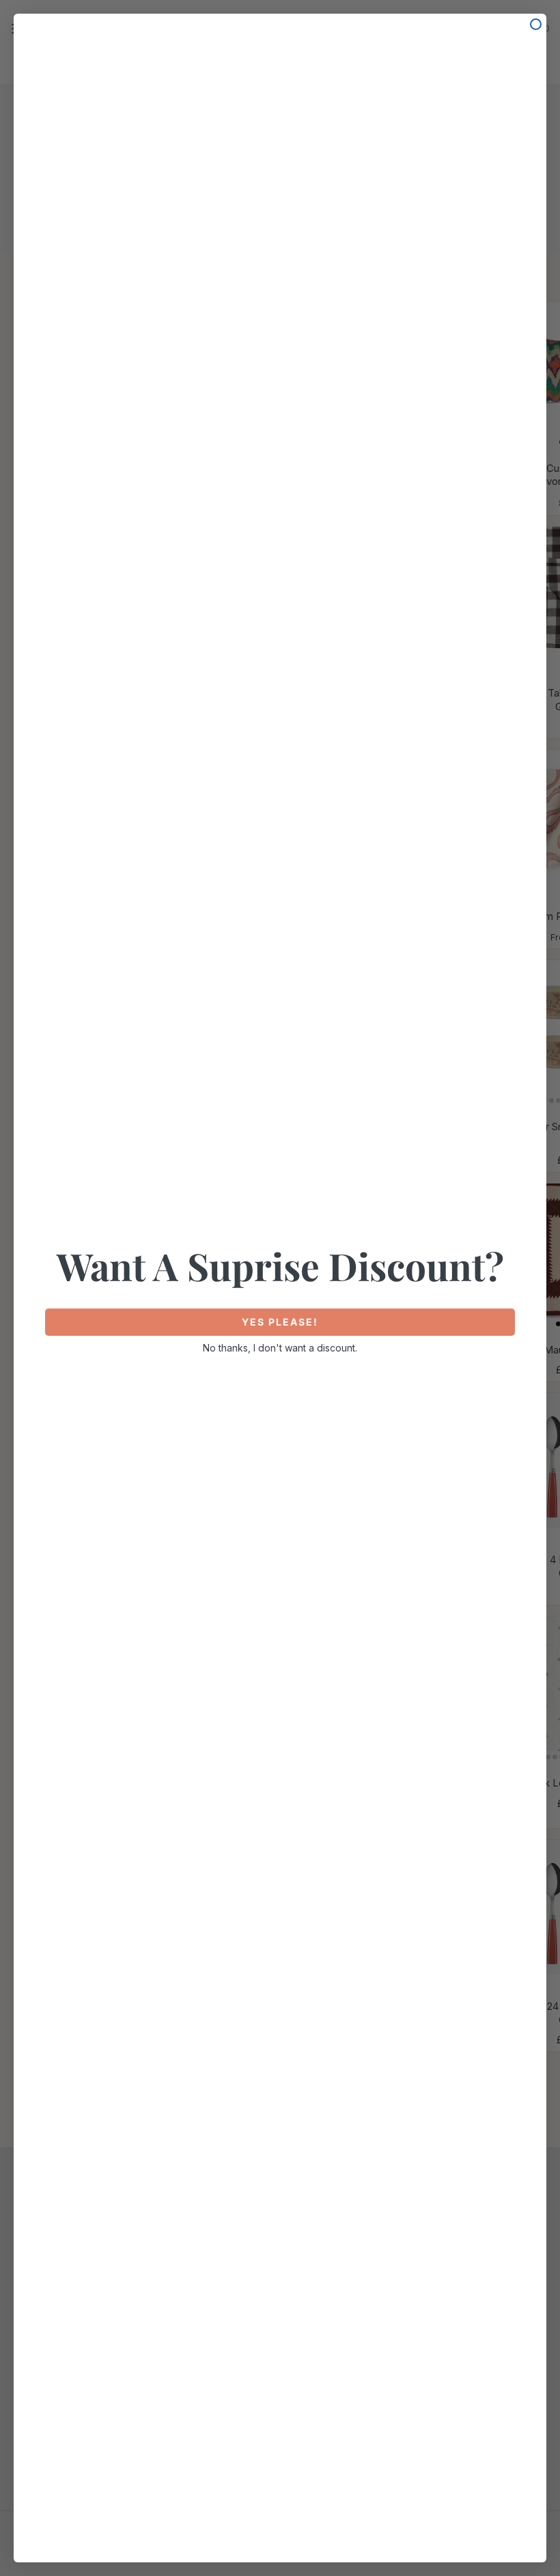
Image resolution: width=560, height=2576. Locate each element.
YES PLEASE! (280, 1322)
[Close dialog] (536, 24)
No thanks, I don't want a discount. (280, 1348)
